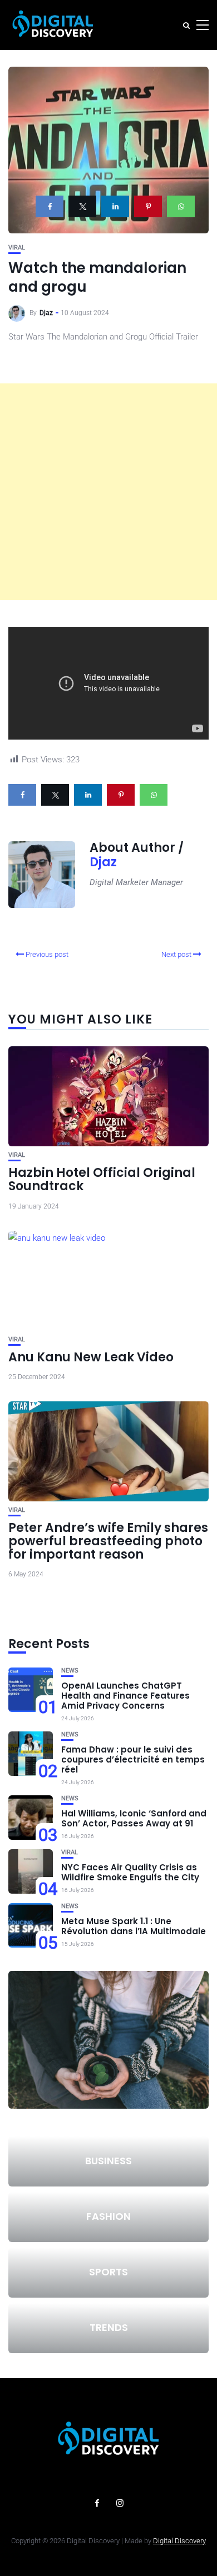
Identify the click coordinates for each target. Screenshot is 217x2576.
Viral (17, 248)
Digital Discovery (179, 2541)
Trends (109, 2327)
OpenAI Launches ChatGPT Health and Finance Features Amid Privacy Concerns (125, 1696)
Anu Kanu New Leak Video (91, 1357)
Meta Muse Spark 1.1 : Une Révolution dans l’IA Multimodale (134, 1926)
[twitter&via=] (82, 206)
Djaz (46, 313)
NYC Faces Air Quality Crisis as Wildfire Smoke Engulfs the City (130, 1872)
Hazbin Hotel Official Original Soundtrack (102, 1179)
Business (108, 2161)
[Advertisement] (108, 492)
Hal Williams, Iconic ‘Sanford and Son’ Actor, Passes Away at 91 (134, 1818)
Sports (108, 2272)
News (70, 1671)
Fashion (108, 2216)
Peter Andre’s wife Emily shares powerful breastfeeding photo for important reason (108, 1541)
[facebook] (50, 206)
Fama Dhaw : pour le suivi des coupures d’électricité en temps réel (133, 1759)
